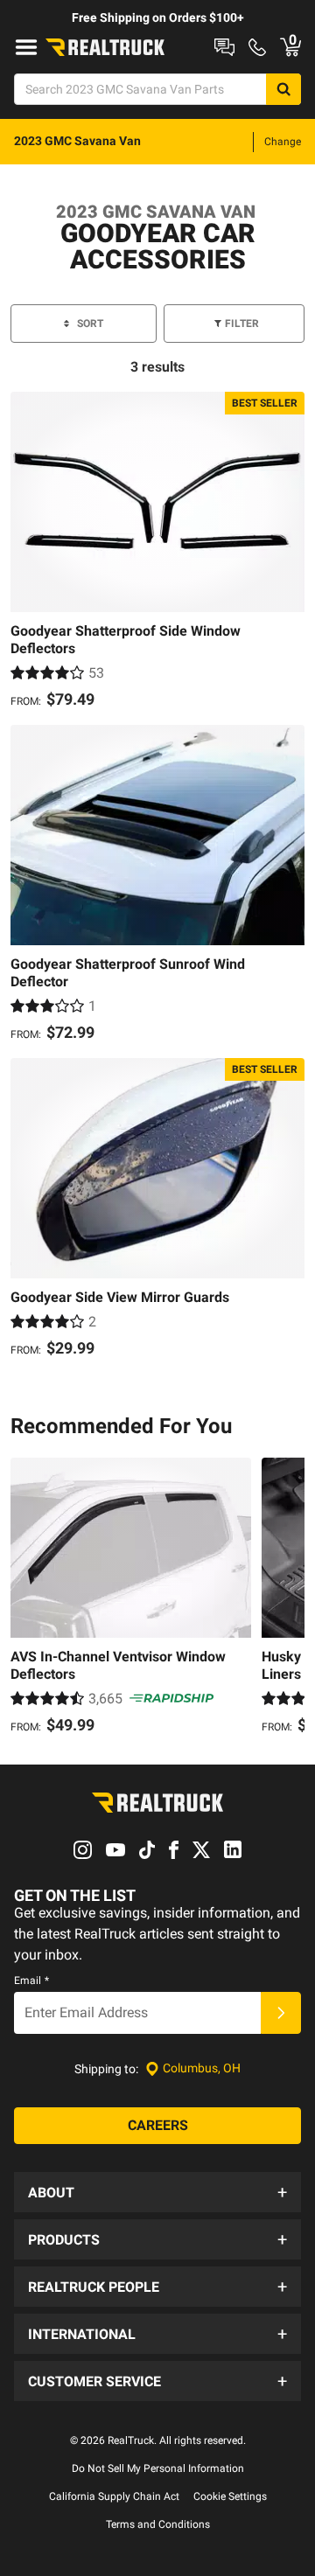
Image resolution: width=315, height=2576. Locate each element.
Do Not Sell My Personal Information (158, 2468)
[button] (157, 2192)
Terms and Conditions (158, 2524)
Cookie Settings (230, 2496)
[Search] (283, 89)
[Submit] (281, 2013)
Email (31, 1981)
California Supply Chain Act (114, 2496)
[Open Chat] (224, 47)
